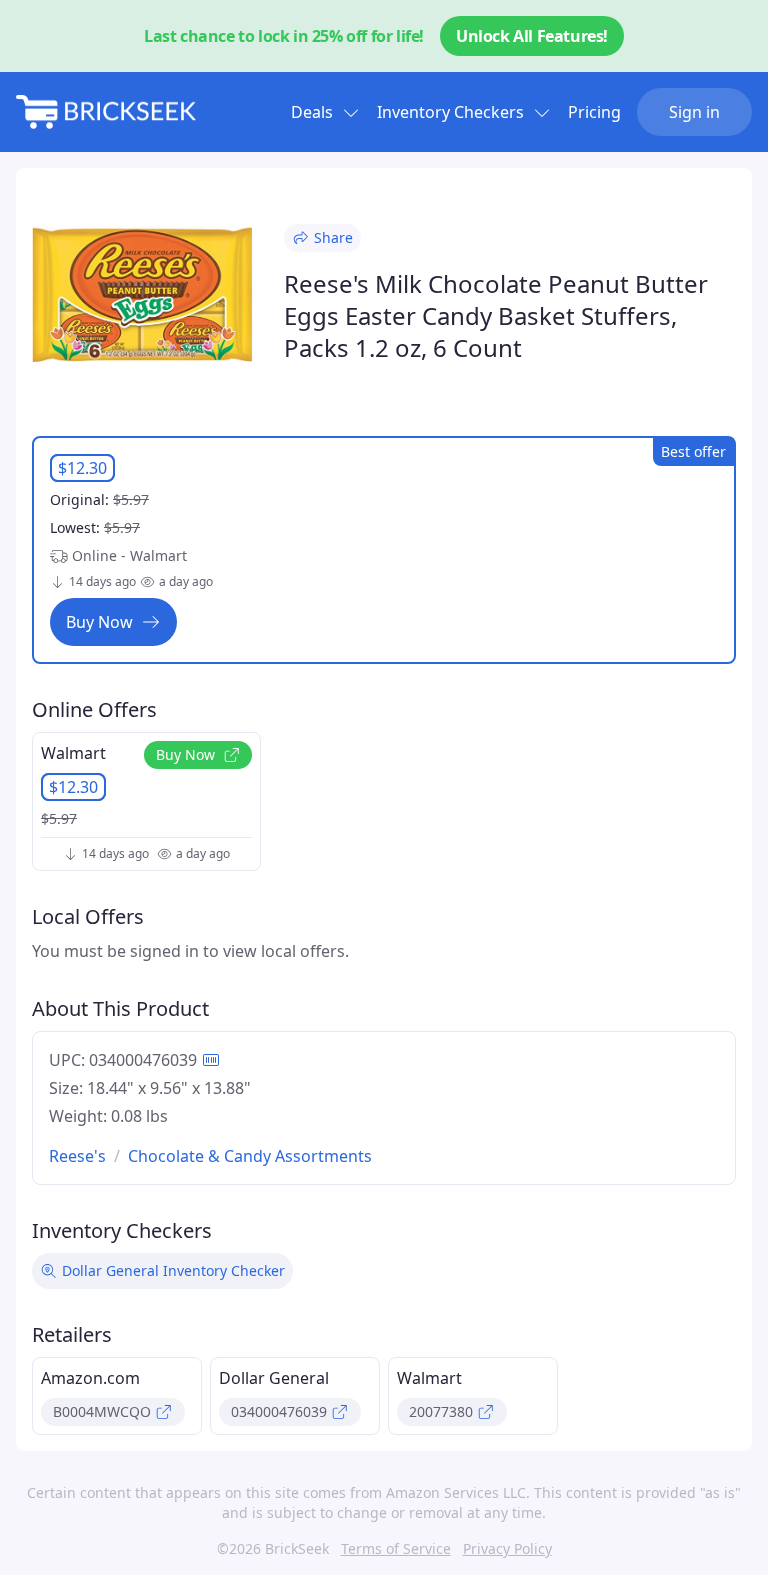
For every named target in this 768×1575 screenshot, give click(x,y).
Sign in (694, 112)
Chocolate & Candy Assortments (250, 1156)
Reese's (77, 1156)
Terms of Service (396, 1548)
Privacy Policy (507, 1548)
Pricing (594, 112)
